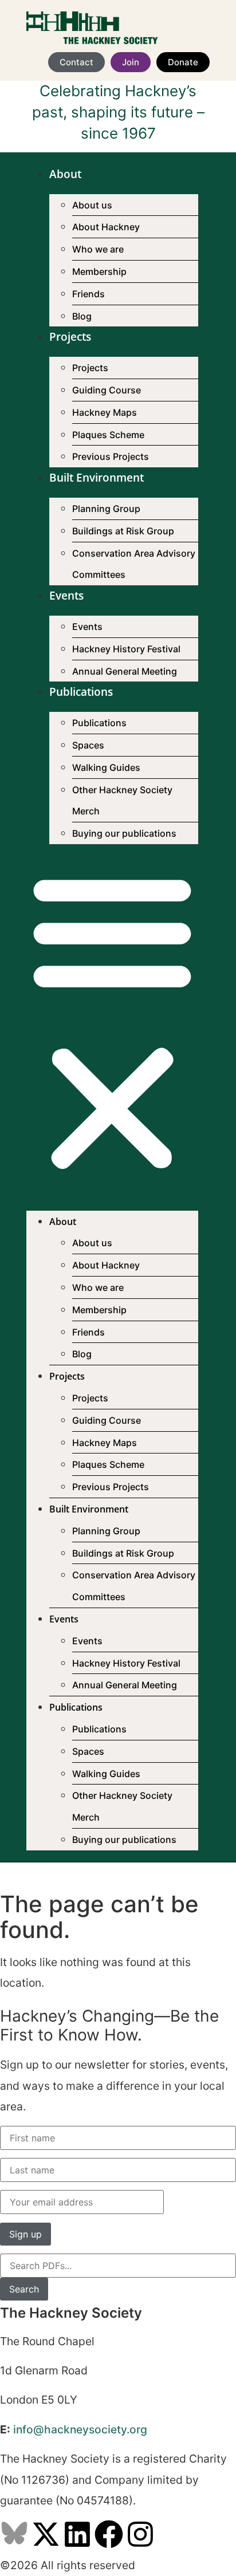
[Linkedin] (77, 2534)
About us (92, 205)
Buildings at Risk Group (123, 531)
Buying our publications (124, 833)
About (65, 174)
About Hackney (106, 227)
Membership (99, 271)
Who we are (98, 249)
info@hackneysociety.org (80, 2429)
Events (66, 596)
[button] (112, 1023)
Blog (82, 316)
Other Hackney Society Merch (122, 801)
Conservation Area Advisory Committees (134, 564)
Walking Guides (106, 767)
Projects (70, 337)
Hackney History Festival (126, 649)
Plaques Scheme (108, 435)
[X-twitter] (46, 2534)
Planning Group (106, 509)
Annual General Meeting (125, 671)
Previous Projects (111, 456)
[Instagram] (140, 2534)
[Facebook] (109, 2534)
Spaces (88, 745)
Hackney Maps (105, 412)
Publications (81, 692)
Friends (88, 294)
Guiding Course (107, 390)
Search (24, 2289)
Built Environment (97, 478)
